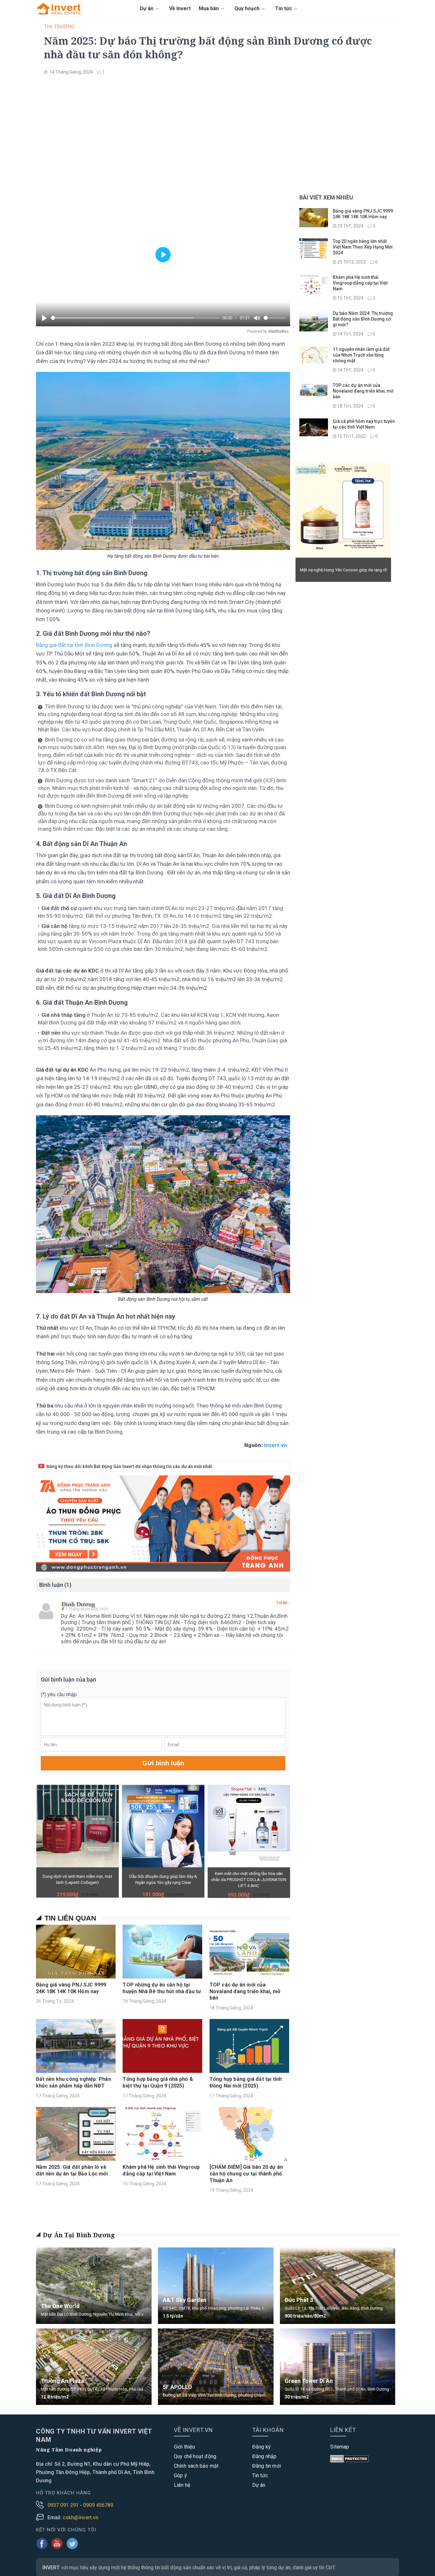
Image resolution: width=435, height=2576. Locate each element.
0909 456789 (98, 2505)
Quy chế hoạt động (195, 2456)
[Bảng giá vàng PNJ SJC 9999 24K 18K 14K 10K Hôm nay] (76, 1952)
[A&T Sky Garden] (216, 2288)
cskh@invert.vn (81, 2518)
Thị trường (59, 27)
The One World (60, 2306)
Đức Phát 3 (299, 2300)
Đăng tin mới (267, 2466)
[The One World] (94, 2286)
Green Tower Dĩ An (309, 2381)
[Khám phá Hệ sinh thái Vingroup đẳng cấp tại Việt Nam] (162, 2134)
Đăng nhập (264, 2456)
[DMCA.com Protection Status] (349, 2460)
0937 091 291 (64, 2505)
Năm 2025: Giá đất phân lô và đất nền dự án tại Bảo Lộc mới (72, 2170)
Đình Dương (78, 1604)
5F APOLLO (177, 2387)
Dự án (147, 8)
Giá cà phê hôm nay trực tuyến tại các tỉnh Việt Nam (364, 424)
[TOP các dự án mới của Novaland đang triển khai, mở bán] (249, 1952)
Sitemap (340, 2447)
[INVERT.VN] (60, 8)
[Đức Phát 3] (338, 2286)
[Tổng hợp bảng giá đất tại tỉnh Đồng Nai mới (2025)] (249, 2046)
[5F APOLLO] (216, 2367)
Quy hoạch (248, 8)
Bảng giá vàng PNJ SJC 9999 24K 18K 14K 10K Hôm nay (71, 1988)
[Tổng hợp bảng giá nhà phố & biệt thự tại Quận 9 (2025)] (162, 2046)
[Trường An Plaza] (94, 2367)
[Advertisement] (217, 127)
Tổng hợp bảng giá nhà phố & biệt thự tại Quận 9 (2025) (158, 2082)
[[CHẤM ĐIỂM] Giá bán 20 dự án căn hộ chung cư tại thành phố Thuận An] (249, 2134)
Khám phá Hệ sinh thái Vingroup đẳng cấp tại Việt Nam (161, 2170)
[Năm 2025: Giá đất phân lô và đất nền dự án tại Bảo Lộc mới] (76, 2134)
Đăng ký (261, 2447)
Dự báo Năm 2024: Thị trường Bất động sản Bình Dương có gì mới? (363, 319)
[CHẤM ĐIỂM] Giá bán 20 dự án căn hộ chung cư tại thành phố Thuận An (246, 2174)
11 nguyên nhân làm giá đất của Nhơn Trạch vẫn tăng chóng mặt (361, 355)
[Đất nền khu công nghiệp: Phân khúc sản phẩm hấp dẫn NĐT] (76, 2046)
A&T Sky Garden (185, 2300)
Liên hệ (182, 2485)
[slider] (135, 318)
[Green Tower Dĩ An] (338, 2367)
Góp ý (180, 2475)
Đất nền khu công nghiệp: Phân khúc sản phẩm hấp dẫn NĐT (74, 2082)
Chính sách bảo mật (196, 2466)
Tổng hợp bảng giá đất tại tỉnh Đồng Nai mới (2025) (246, 2082)
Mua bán (209, 8)
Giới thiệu (184, 2447)
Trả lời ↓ (283, 1603)
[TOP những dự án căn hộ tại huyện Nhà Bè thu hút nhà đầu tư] (162, 1952)
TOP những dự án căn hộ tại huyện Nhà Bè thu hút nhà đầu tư (162, 1988)
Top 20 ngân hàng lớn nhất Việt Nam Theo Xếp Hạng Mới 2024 (363, 247)
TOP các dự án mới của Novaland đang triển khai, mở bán (245, 1991)
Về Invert (180, 8)
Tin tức (284, 8)
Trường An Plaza (62, 2381)
